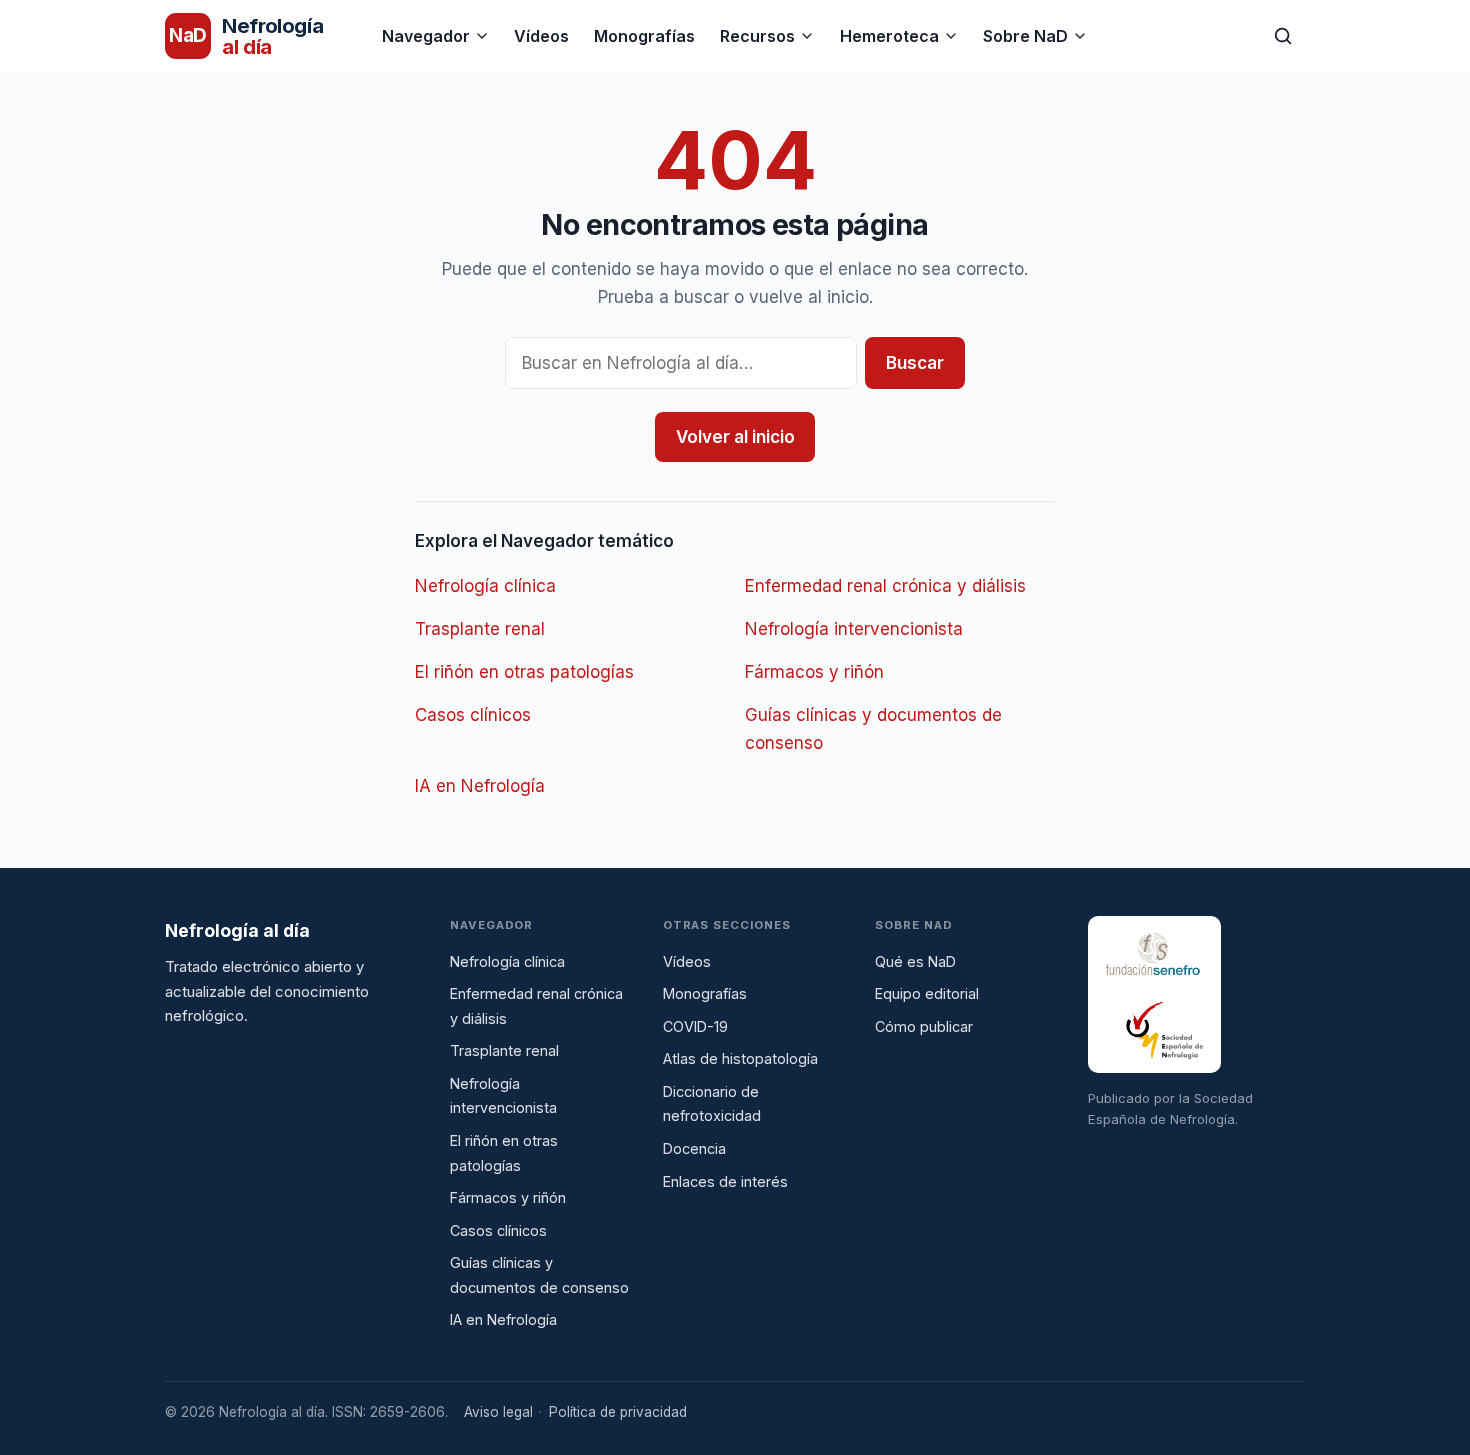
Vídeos (541, 36)
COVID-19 (695, 1026)
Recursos (757, 36)
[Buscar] (1283, 36)
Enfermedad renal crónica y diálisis (885, 586)
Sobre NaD (1025, 36)
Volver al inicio (735, 437)
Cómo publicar (924, 1026)
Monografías (644, 36)
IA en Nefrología (480, 786)
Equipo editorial (927, 993)
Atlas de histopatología (740, 1058)
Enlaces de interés (725, 1181)
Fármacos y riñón (814, 672)
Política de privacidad (618, 1412)
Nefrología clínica (485, 586)
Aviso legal (498, 1412)
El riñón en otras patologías (524, 672)
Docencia (694, 1148)
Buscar (915, 363)
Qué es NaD (915, 961)
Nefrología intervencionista (854, 629)
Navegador (426, 36)
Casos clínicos (473, 715)
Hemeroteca (889, 36)
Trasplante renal (480, 629)
